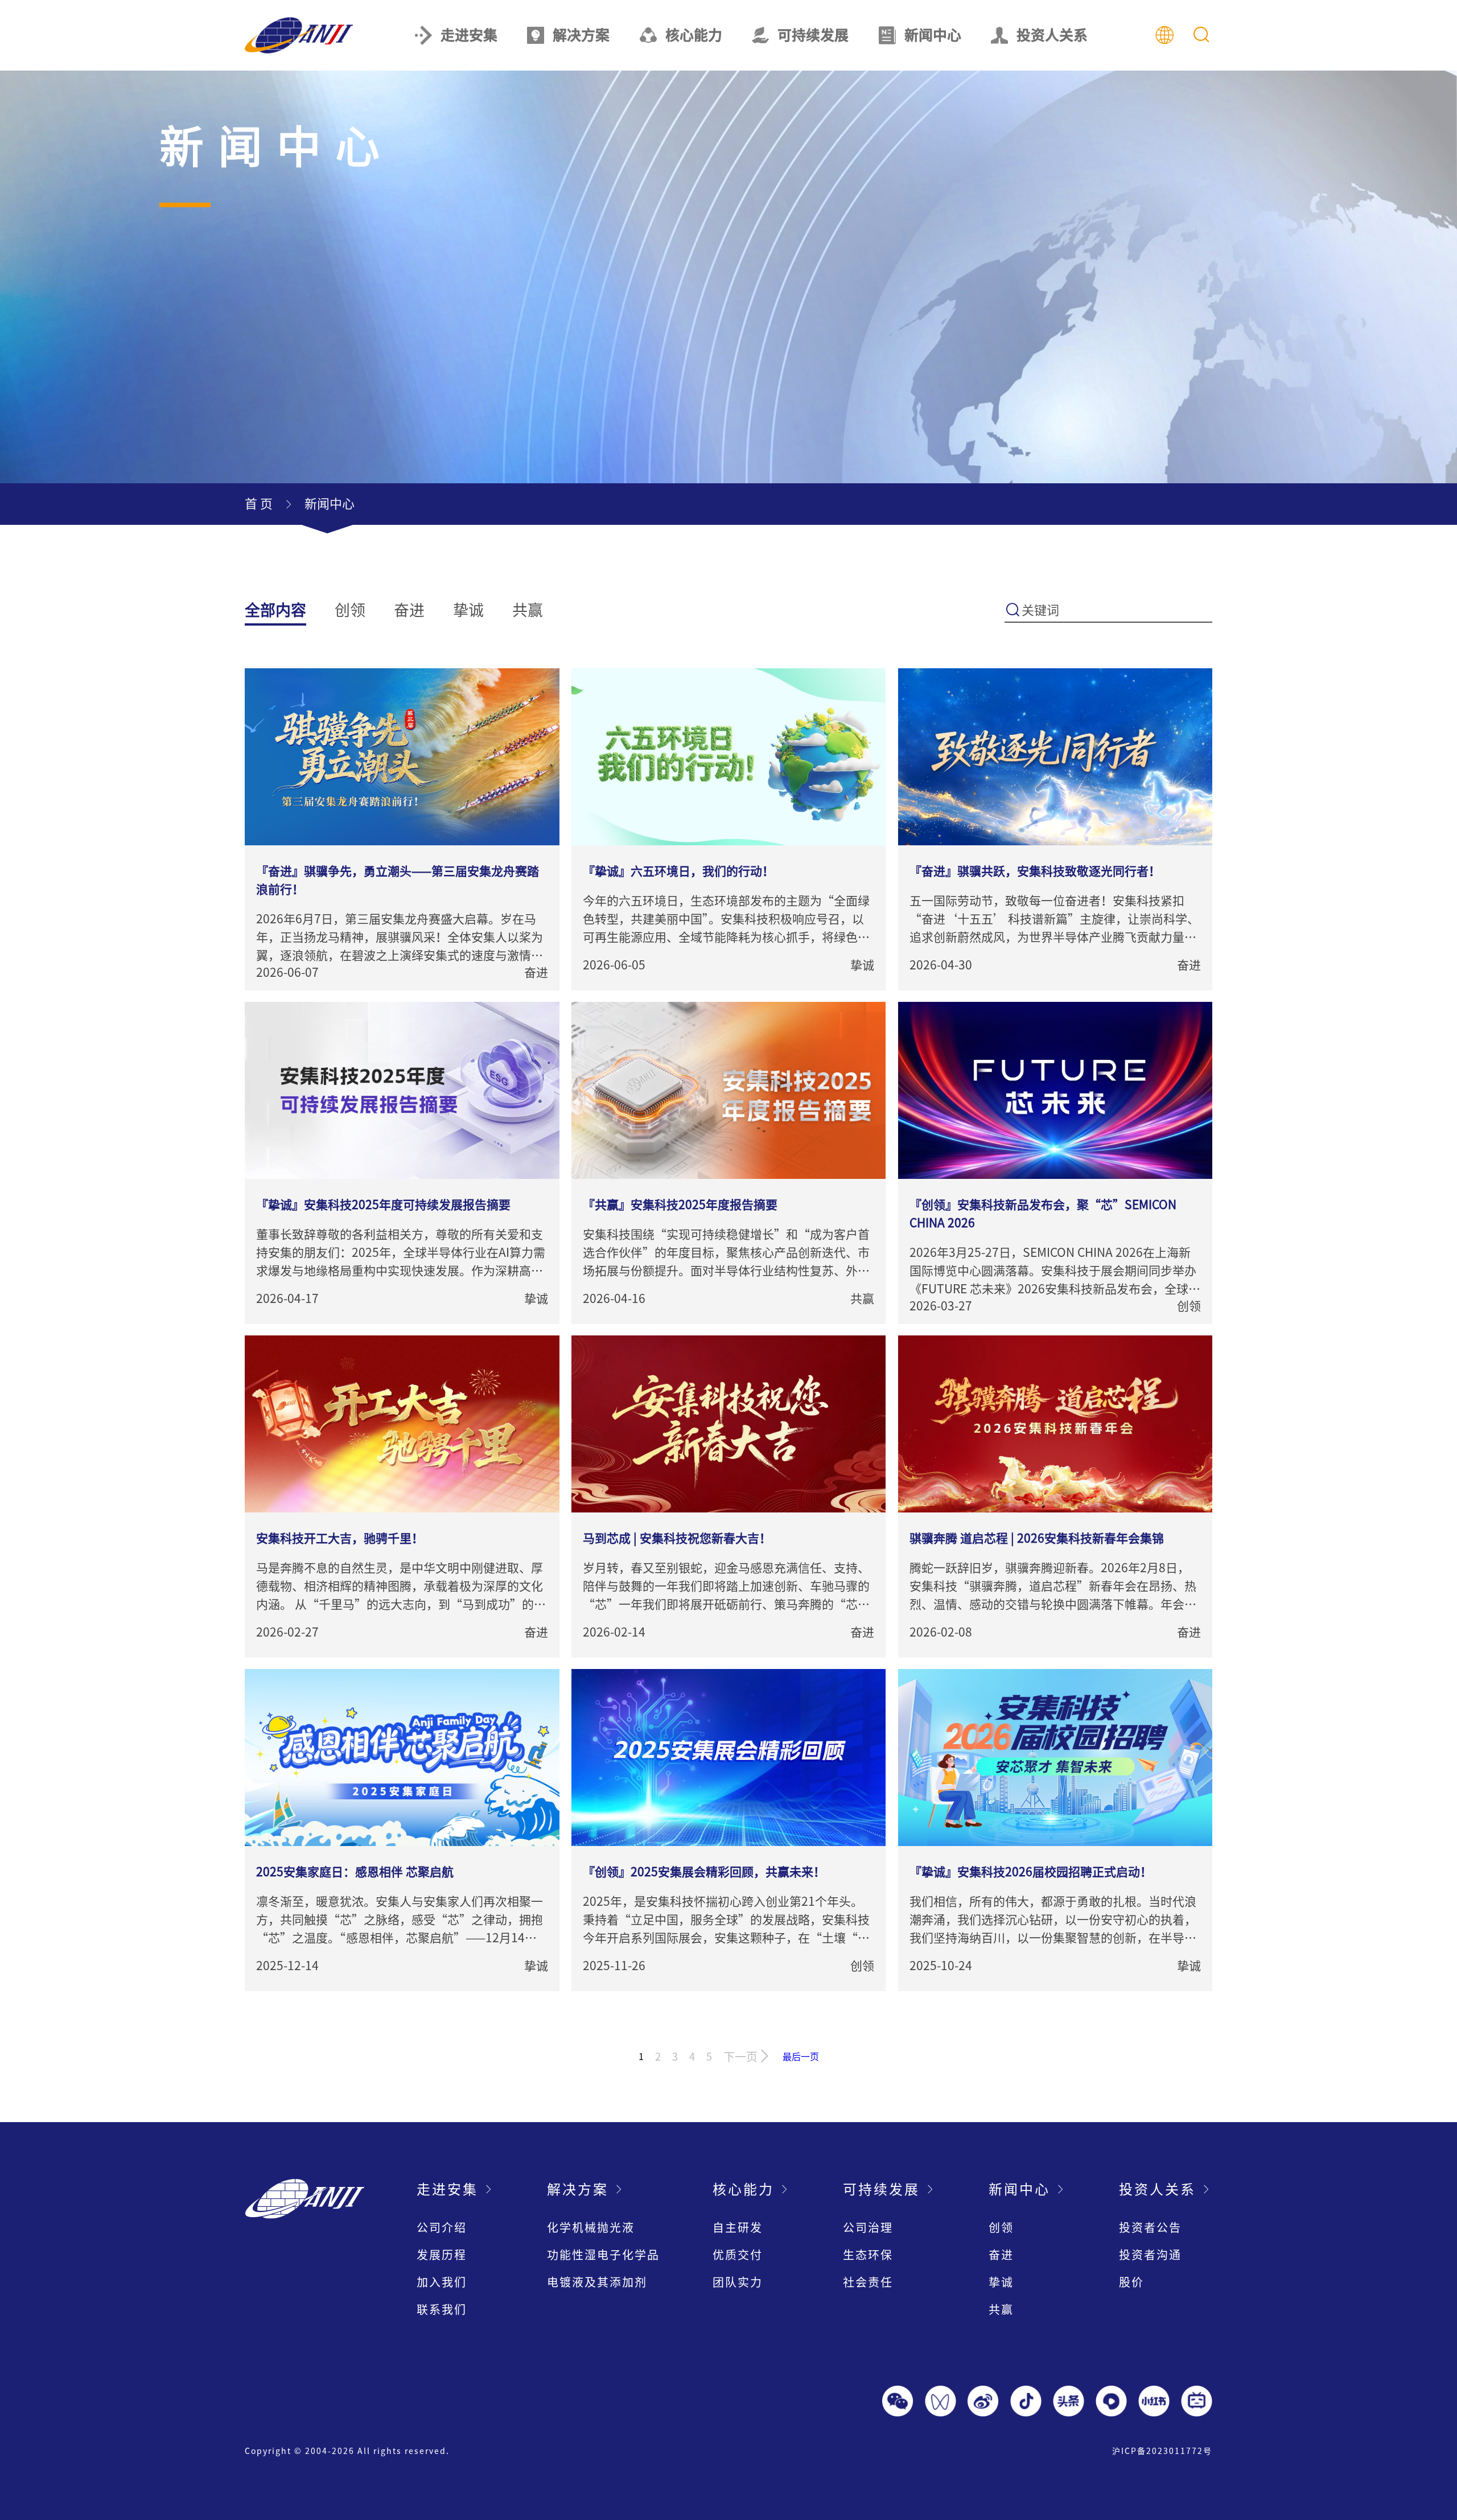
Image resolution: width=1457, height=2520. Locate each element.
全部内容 (275, 610)
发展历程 (442, 2255)
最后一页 (801, 2057)
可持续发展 (813, 35)
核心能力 (694, 35)
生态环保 (868, 2255)
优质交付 (738, 2255)
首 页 (259, 504)
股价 (1131, 2282)
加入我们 (442, 2282)
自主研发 (738, 2227)
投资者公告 (1150, 2227)
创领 (350, 610)
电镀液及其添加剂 (597, 2282)
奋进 (409, 610)
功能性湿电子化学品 (603, 2255)
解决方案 (581, 35)
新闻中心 (933, 35)
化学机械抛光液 (591, 2227)
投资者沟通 (1150, 2255)
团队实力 (738, 2282)
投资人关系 (1052, 35)
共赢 (528, 610)
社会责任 (868, 2282)
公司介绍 (442, 2227)
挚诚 (468, 610)
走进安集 (469, 35)
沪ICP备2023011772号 (1162, 2451)
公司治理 (868, 2227)
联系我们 (442, 2309)
